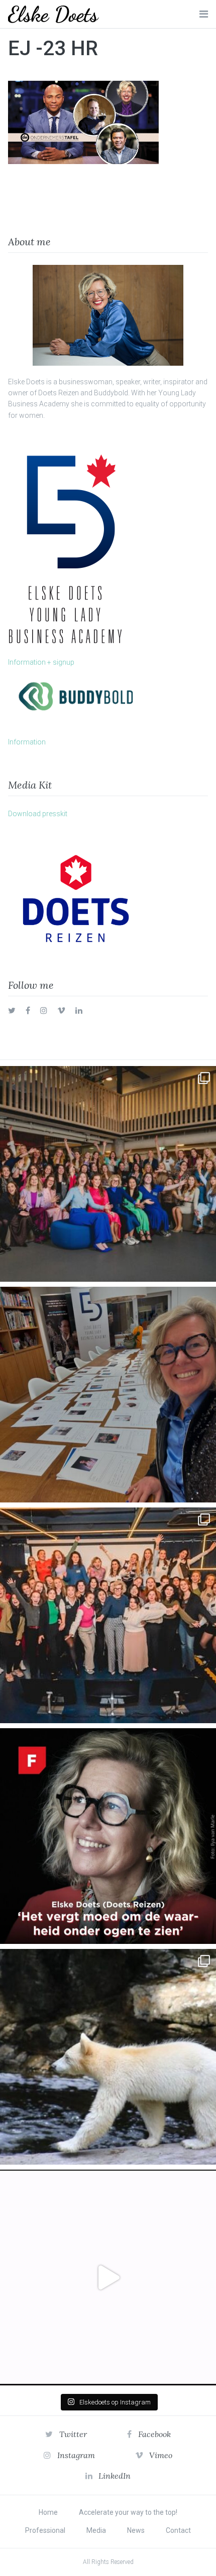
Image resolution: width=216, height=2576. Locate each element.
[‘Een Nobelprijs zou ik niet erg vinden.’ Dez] (108, 1615)
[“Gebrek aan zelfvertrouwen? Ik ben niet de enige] (108, 1174)
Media (96, 2530)
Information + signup (41, 662)
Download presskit (38, 814)
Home (48, 2512)
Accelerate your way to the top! (128, 2512)
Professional (45, 2530)
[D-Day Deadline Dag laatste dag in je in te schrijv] (108, 2278)
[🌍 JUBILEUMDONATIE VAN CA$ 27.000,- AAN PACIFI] (108, 2057)
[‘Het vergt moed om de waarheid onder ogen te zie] (108, 1836)
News (136, 2530)
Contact (178, 2530)
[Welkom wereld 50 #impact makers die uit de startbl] (108, 1395)
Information (27, 742)
